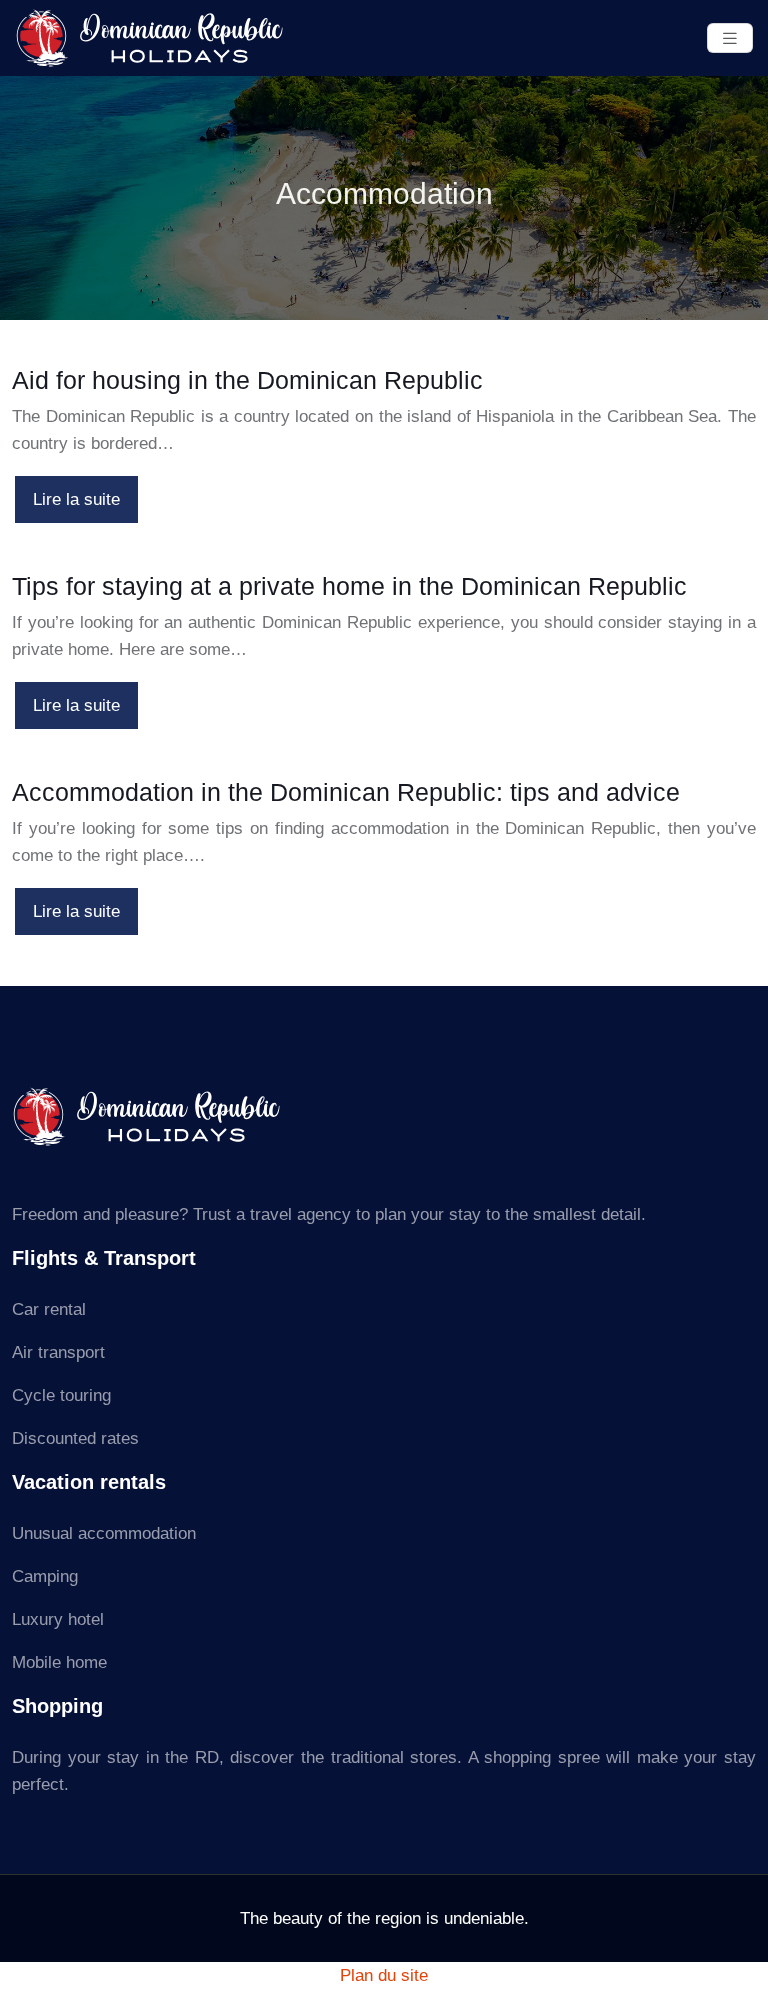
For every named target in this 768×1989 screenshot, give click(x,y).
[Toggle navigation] (730, 38)
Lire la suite (76, 499)
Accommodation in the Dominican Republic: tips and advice (346, 792)
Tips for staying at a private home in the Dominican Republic (349, 586)
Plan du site (384, 1975)
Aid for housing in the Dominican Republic (247, 380)
